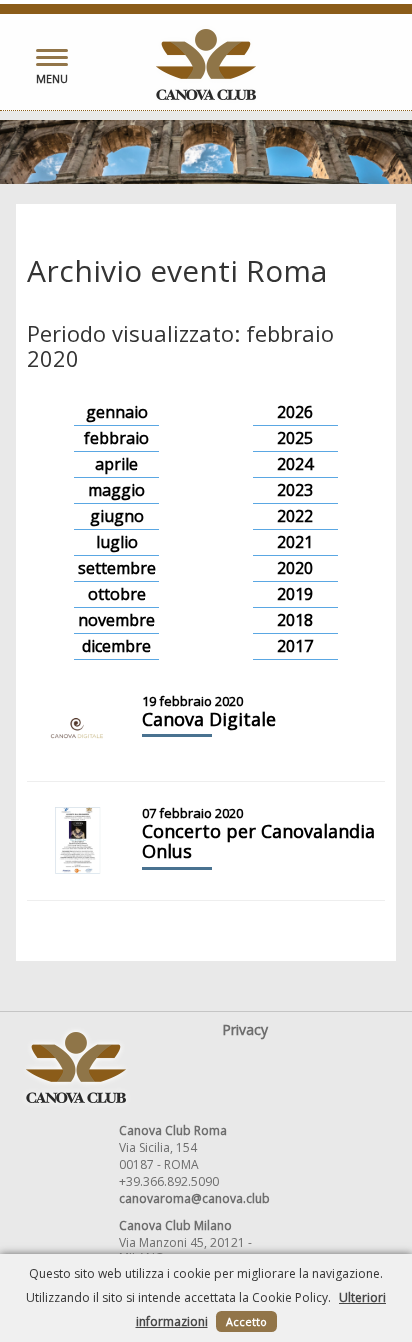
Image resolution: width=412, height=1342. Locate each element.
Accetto (246, 1321)
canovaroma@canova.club (194, 1198)
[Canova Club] (206, 64)
